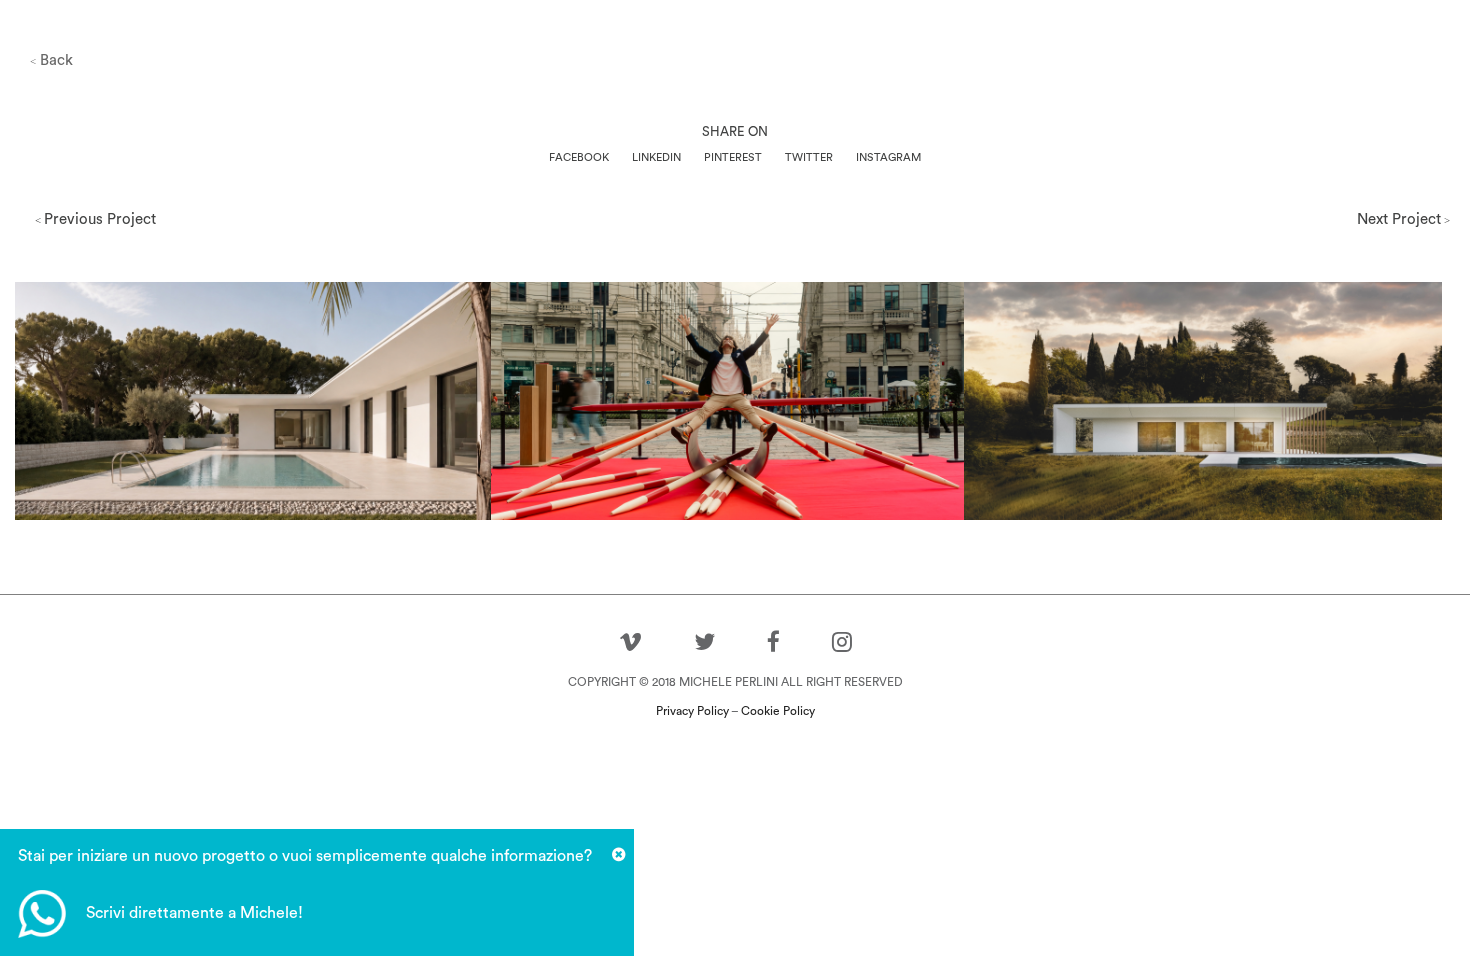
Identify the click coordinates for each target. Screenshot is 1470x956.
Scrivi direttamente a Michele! (194, 913)
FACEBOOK (579, 157)
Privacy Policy (692, 711)
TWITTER (809, 157)
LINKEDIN (656, 157)
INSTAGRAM (888, 157)
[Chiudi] (619, 855)
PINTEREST (733, 157)
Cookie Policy (778, 711)
